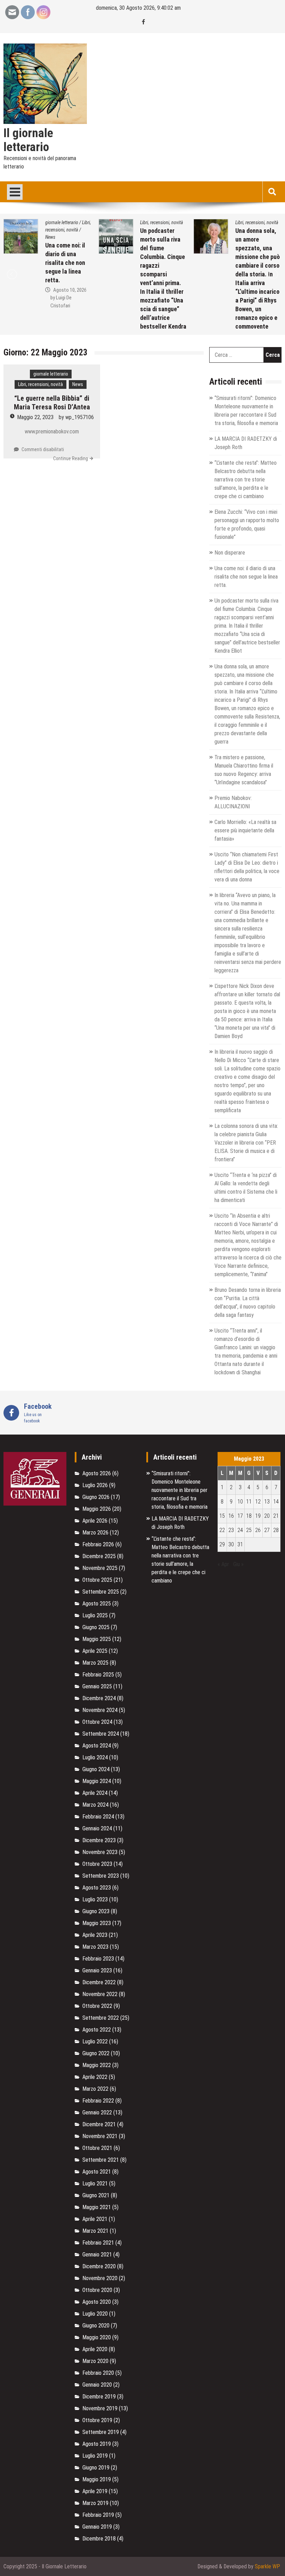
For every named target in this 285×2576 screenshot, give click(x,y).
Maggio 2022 (97, 2065)
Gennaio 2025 (97, 1686)
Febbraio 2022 (98, 2101)
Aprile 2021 (95, 2219)
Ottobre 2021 (97, 2148)
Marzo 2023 (95, 1947)
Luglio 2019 (95, 2456)
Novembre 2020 (100, 2278)
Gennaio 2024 (97, 1828)
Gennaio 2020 (97, 2385)
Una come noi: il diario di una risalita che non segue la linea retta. (65, 263)
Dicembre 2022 (99, 1982)
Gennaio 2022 (97, 2112)
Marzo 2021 (95, 2231)
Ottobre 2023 (97, 1864)
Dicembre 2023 (99, 1840)
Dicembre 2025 (99, 1556)
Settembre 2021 (101, 2160)
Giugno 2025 (96, 1627)
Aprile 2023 (95, 1935)
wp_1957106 (80, 417)
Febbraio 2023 (98, 1959)
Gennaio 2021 (97, 2255)
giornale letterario (62, 222)
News (50, 237)
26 (258, 1530)
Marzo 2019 (95, 2503)
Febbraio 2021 (98, 2243)
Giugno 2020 (96, 2326)
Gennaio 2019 (97, 2527)
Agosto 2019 (97, 2444)
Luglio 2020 (95, 2314)
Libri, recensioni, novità (162, 222)
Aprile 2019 (95, 2491)
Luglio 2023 (95, 1899)
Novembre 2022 (100, 1994)
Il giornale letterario (28, 140)
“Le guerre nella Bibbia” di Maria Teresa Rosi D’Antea (52, 403)
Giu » (238, 1564)
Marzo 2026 (95, 1533)
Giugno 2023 (96, 1911)
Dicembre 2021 (99, 2124)
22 (222, 1530)
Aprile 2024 (95, 1793)
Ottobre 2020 (97, 2290)
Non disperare (230, 553)
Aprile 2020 (95, 2349)
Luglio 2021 (95, 2184)
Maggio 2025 (97, 1639)
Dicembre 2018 (99, 2539)
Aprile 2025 (95, 1651)
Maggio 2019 (97, 2479)
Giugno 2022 (96, 2053)
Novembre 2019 (100, 2408)
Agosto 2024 (97, 1746)
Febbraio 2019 (98, 2515)
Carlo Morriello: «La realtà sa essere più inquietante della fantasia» (245, 830)
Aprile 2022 (95, 2077)
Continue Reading (71, 458)
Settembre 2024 (101, 1734)
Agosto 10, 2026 (70, 290)
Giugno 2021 (96, 2195)
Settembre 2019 (101, 2432)
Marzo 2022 (95, 2089)
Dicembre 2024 (99, 1698)
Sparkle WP (267, 2566)
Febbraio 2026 (98, 1544)
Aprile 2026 (95, 1521)
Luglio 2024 (95, 1757)
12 (258, 1502)
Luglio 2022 (95, 2041)
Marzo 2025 (95, 1663)
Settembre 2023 (101, 1876)
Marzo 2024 (95, 1805)
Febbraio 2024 (98, 1817)
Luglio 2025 (95, 1615)
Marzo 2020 (95, 2361)
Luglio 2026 (95, 1485)
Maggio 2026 (97, 1509)
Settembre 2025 (101, 1592)
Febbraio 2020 (98, 2373)
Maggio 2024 (97, 1781)
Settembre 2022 (101, 2018)
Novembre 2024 (100, 1710)
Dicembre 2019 (99, 2397)
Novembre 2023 (100, 1852)
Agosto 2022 (97, 2030)
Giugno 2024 (96, 1769)
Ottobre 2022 (97, 2006)
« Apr (223, 1564)
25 (249, 1530)
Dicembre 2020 (99, 2266)
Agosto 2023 (97, 1888)
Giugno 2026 (96, 1497)
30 (231, 1544)
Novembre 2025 (100, 1568)
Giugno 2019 (96, 2468)
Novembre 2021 (100, 2136)
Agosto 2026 (97, 1473)
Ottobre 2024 (97, 1722)
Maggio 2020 (97, 2337)
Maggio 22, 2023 (35, 417)
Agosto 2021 (97, 2172)
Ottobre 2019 (97, 2420)
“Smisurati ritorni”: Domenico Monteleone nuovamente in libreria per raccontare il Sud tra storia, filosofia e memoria (180, 1490)
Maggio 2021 (97, 2207)
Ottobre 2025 (97, 1580)
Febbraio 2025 (98, 1675)
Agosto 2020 (97, 2302)
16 (231, 1516)
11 (249, 1502)
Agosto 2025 (97, 1604)
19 (258, 1516)
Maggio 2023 (97, 1923)
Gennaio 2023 (97, 1970)
